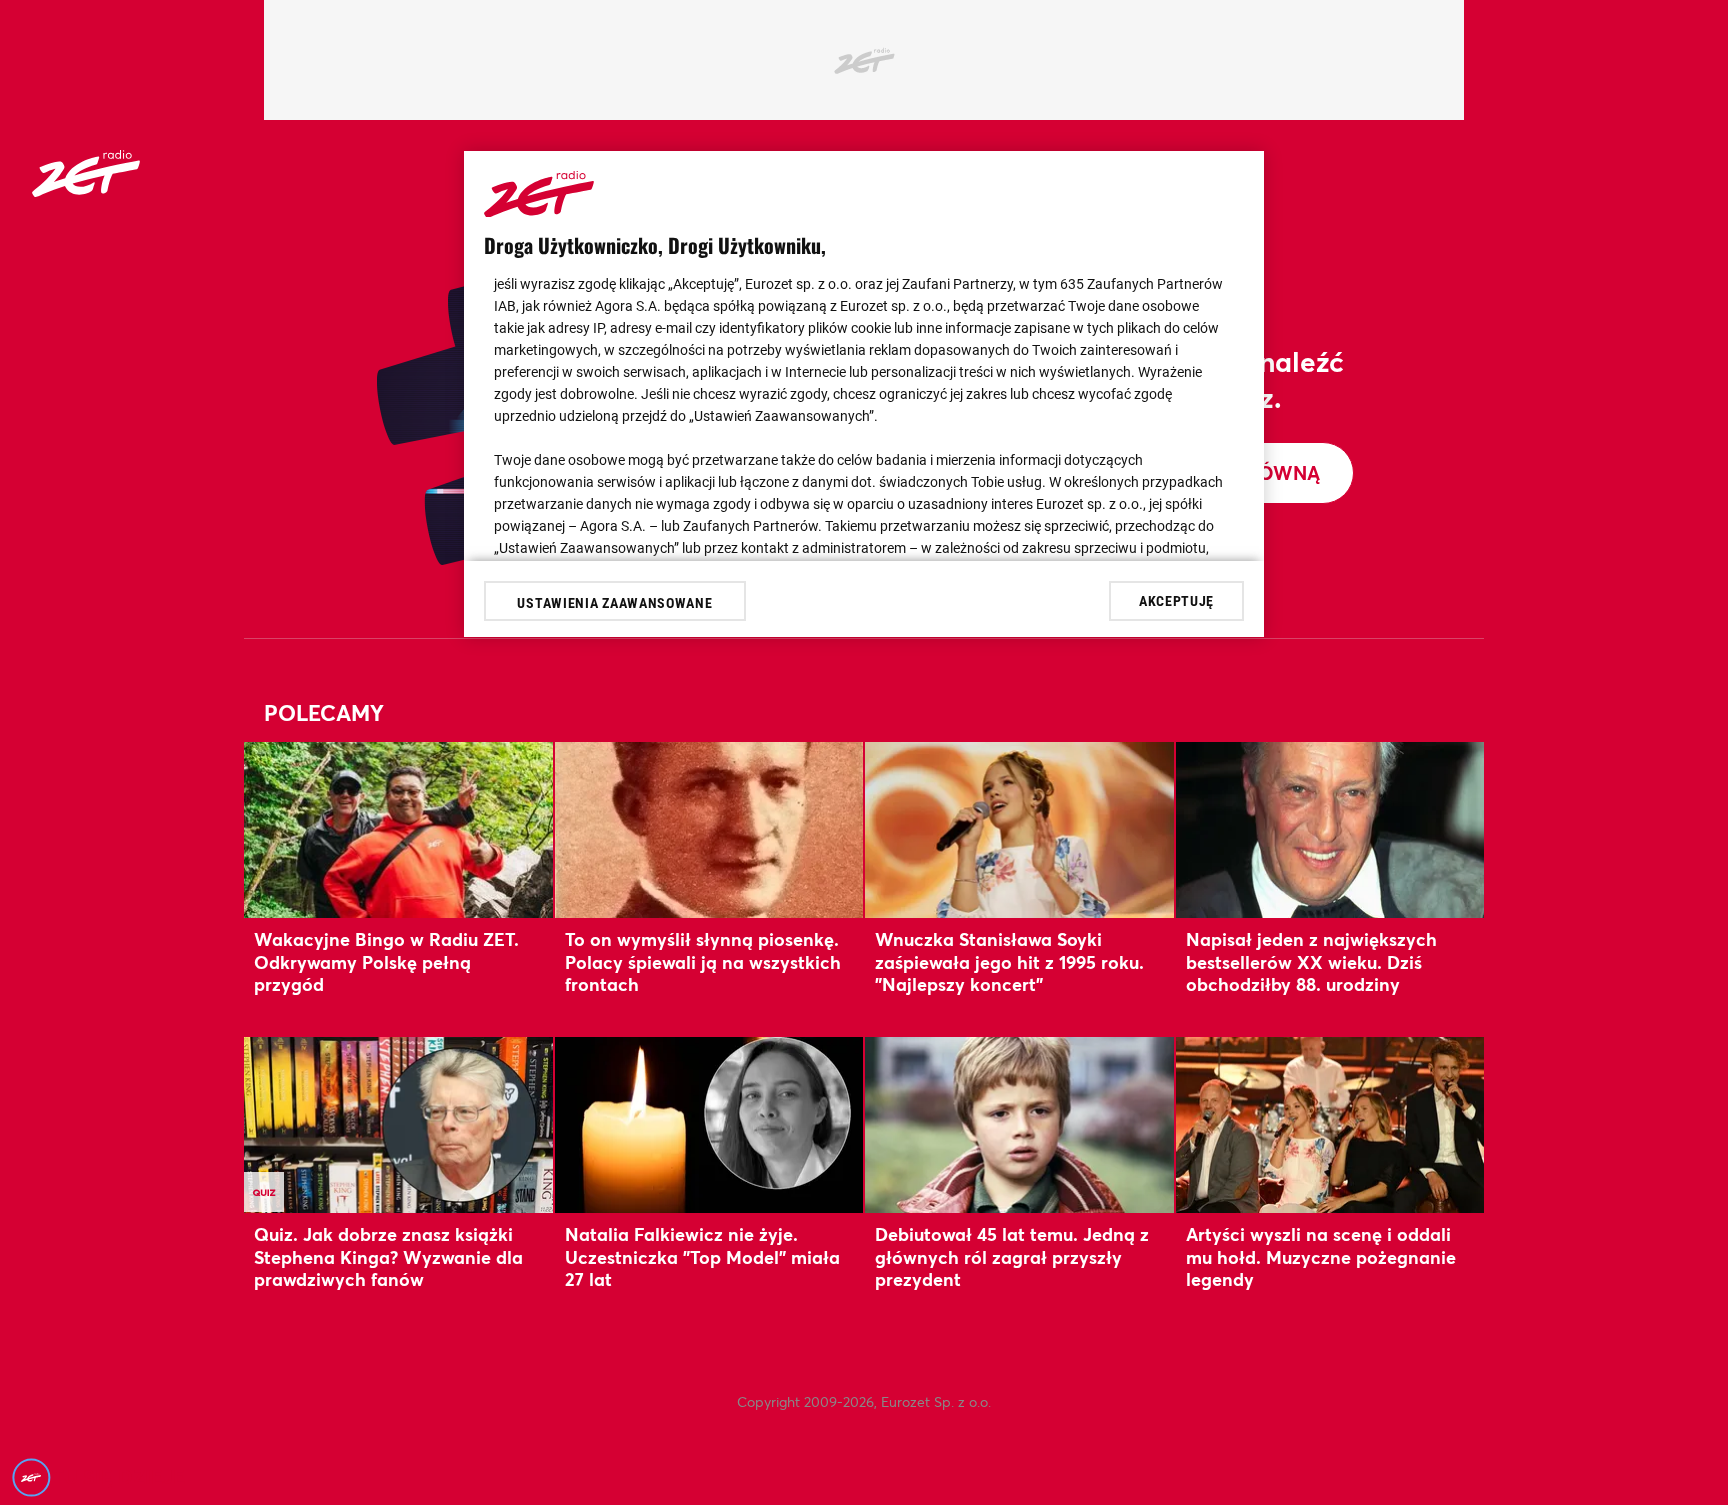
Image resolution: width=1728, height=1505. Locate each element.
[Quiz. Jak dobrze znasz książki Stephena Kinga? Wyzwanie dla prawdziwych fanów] (398, 1124)
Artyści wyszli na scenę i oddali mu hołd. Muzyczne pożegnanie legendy (1321, 1256)
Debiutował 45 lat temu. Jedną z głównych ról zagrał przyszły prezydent (1012, 1256)
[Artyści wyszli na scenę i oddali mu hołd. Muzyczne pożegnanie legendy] (1330, 1124)
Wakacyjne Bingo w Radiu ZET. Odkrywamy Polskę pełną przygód (386, 961)
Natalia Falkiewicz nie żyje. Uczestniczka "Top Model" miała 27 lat (702, 1256)
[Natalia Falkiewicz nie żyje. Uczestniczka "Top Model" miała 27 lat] (709, 1124)
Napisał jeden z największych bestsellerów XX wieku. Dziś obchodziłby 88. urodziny (1311, 961)
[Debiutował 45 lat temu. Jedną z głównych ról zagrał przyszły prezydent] (1019, 1124)
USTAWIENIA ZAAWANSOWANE (614, 603)
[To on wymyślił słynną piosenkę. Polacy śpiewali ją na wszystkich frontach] (709, 829)
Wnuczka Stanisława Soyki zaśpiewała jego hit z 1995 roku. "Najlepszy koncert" (1009, 961)
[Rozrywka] (86, 190)
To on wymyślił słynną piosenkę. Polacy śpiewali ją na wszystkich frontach (703, 961)
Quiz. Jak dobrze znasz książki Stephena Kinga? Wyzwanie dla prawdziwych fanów (388, 1256)
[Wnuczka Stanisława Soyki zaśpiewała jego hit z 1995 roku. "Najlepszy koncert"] (1019, 829)
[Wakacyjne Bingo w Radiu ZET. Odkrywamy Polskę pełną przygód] (398, 829)
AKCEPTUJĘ (1176, 600)
